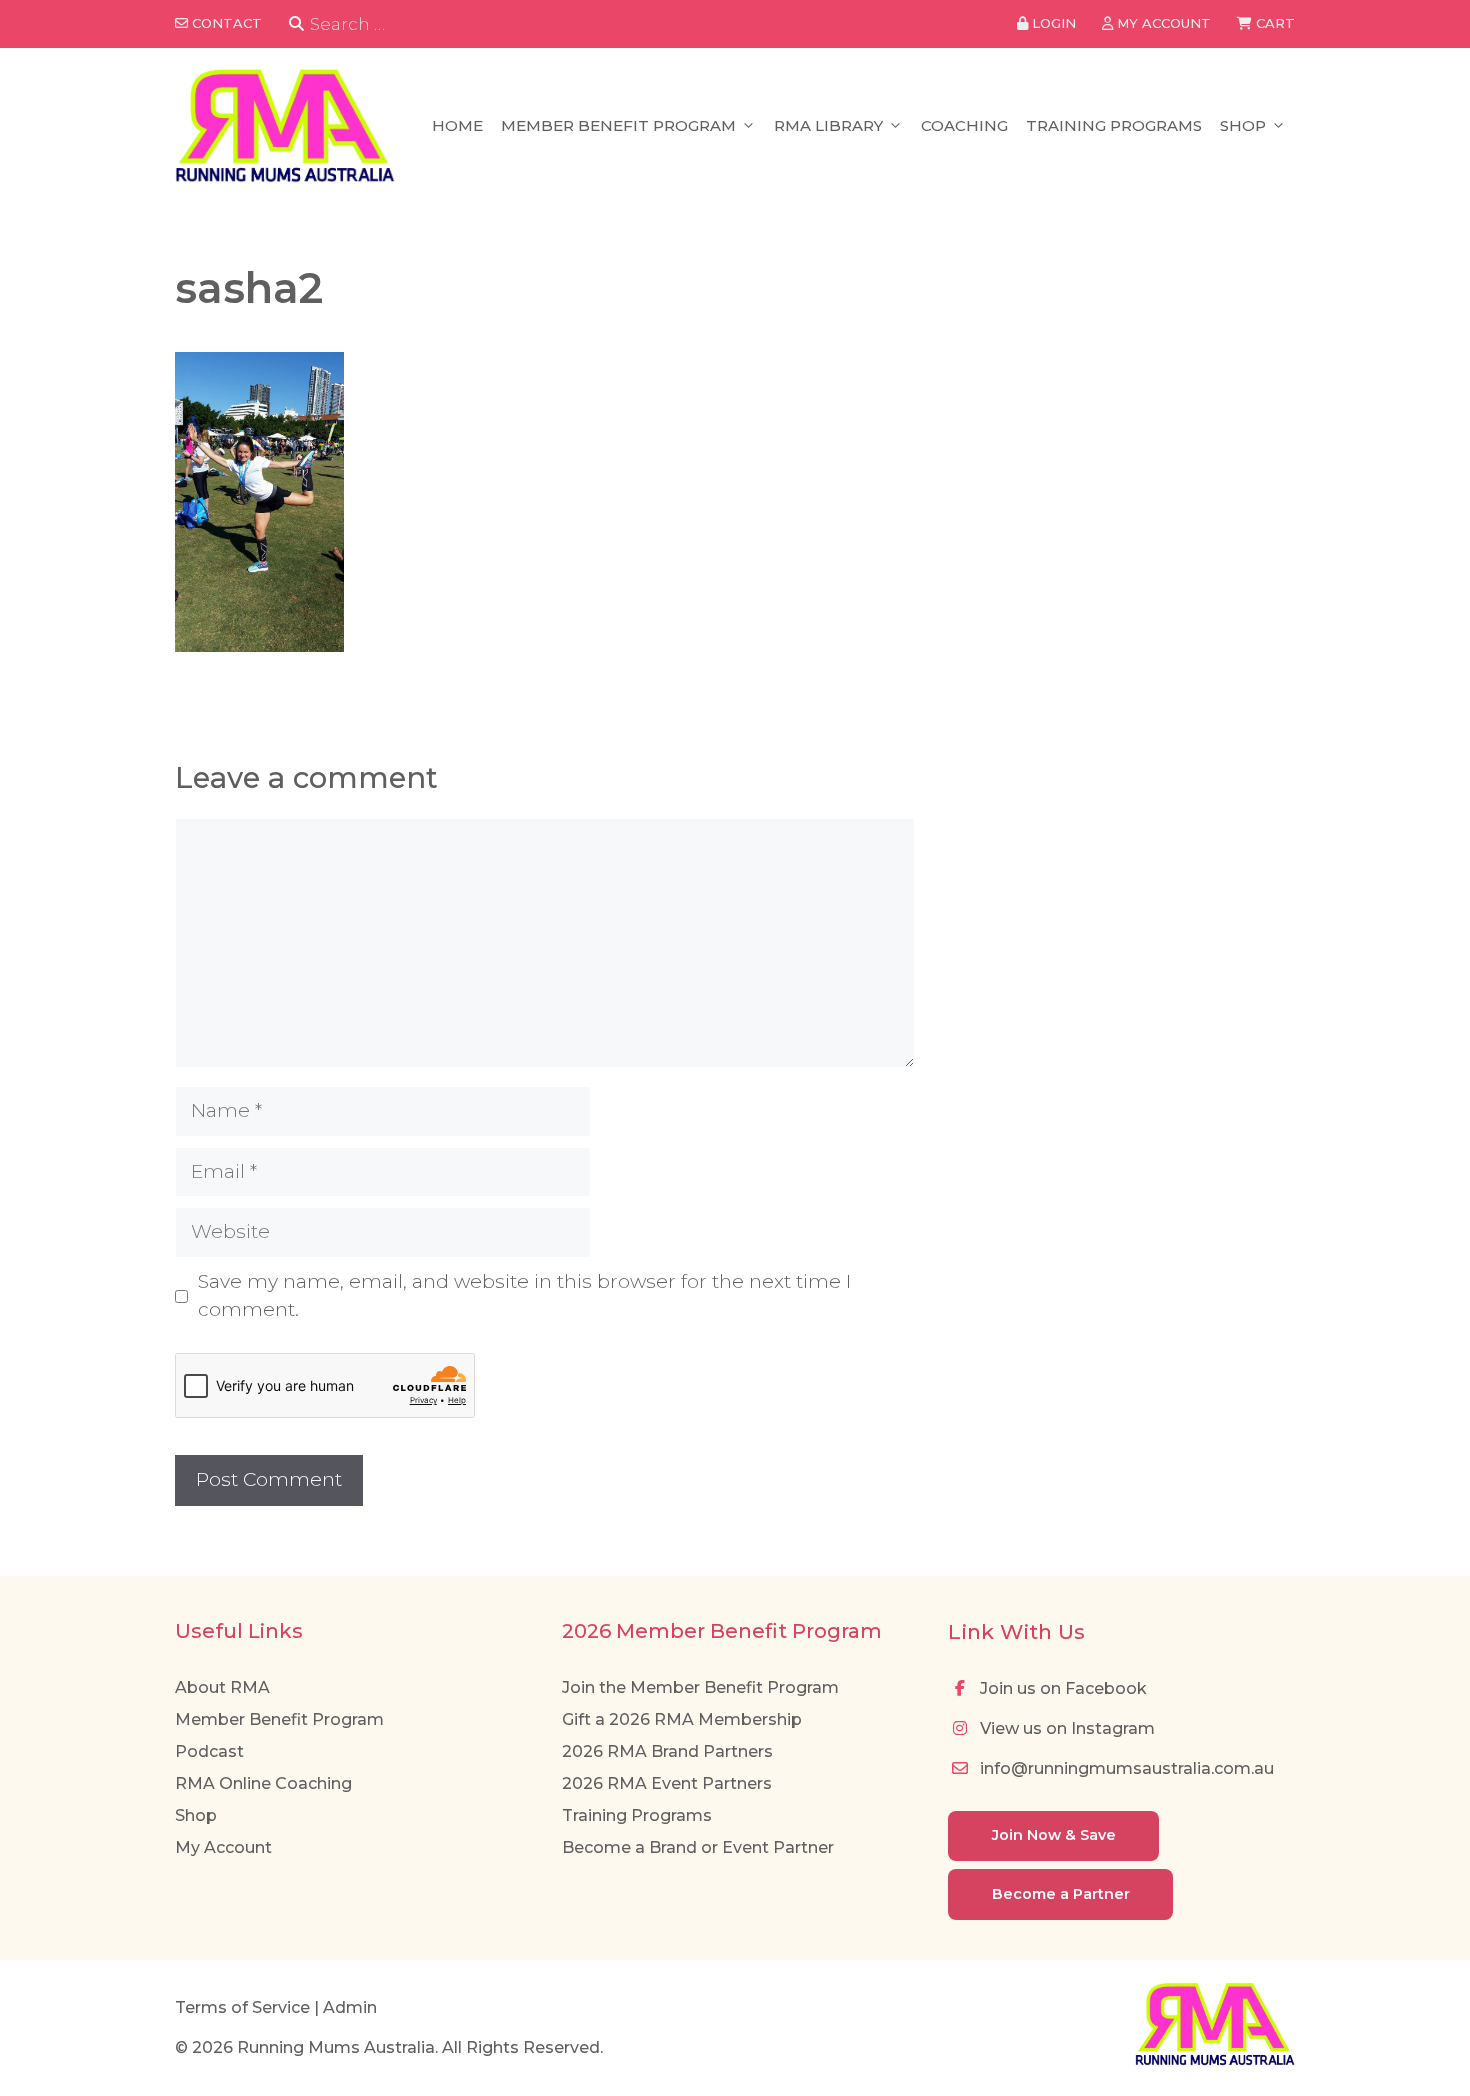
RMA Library (828, 125)
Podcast (209, 1751)
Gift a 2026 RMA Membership (682, 1719)
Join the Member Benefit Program (700, 1687)
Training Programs (1114, 125)
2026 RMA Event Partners (667, 1783)
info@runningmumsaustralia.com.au (1125, 1768)
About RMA (222, 1687)
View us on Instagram (1065, 1728)
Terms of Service (242, 2007)
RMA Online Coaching (263, 1783)
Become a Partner (1061, 1894)
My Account (223, 1847)
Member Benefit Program (618, 125)
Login (1052, 23)
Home (457, 125)
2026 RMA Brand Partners (667, 1751)
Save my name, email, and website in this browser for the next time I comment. (524, 1296)
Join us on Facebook (1061, 1688)
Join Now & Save (1054, 1835)
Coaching (964, 125)
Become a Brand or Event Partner (698, 1847)
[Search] (296, 24)
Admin (350, 2007)
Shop (1243, 125)
